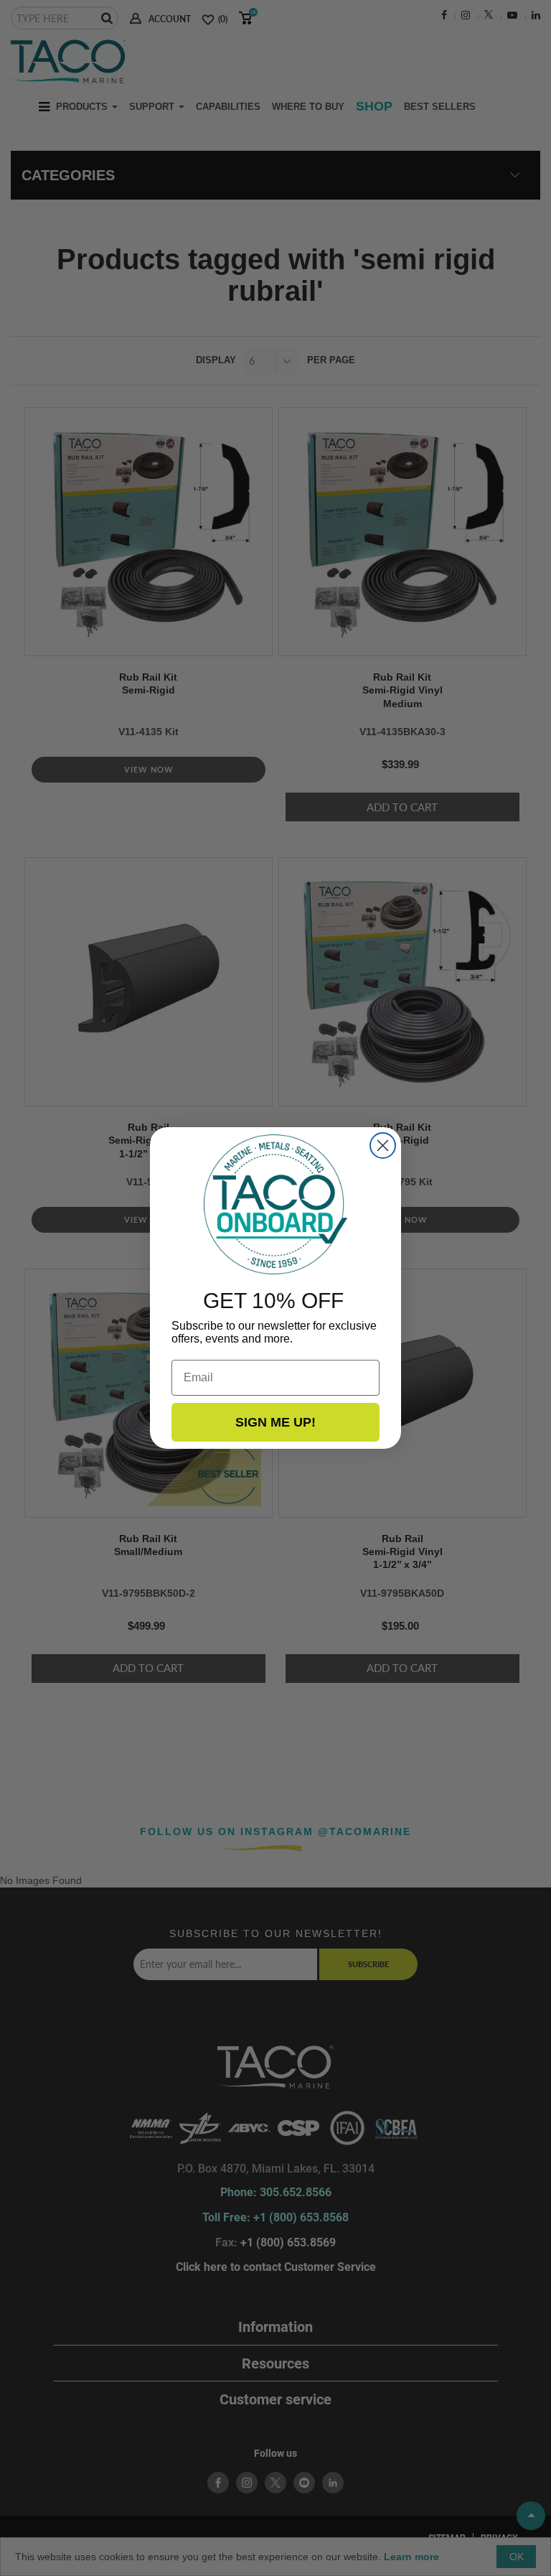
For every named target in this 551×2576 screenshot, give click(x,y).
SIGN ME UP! (275, 1422)
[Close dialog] (383, 1145)
